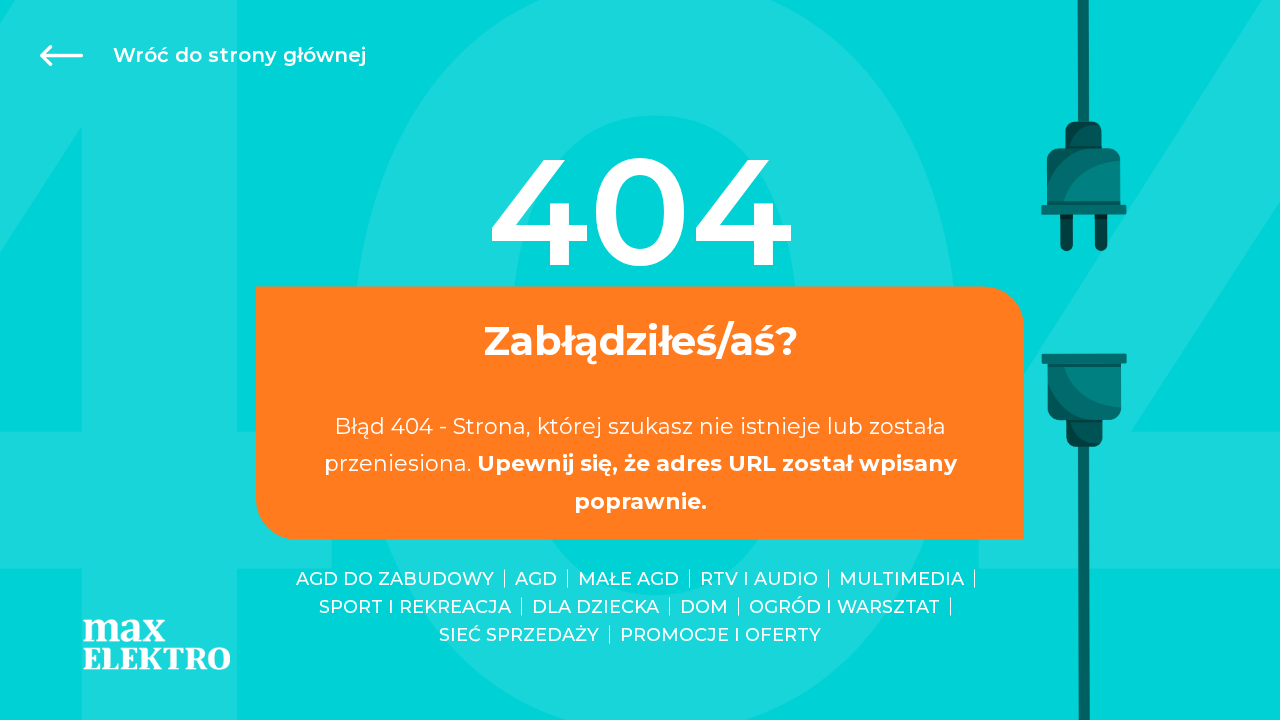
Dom (704, 607)
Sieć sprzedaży (519, 635)
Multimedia (901, 579)
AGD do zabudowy (395, 579)
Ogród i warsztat (844, 607)
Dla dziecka (595, 607)
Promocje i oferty (720, 635)
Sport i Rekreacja (415, 607)
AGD (536, 579)
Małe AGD (628, 579)
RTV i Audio (759, 579)
